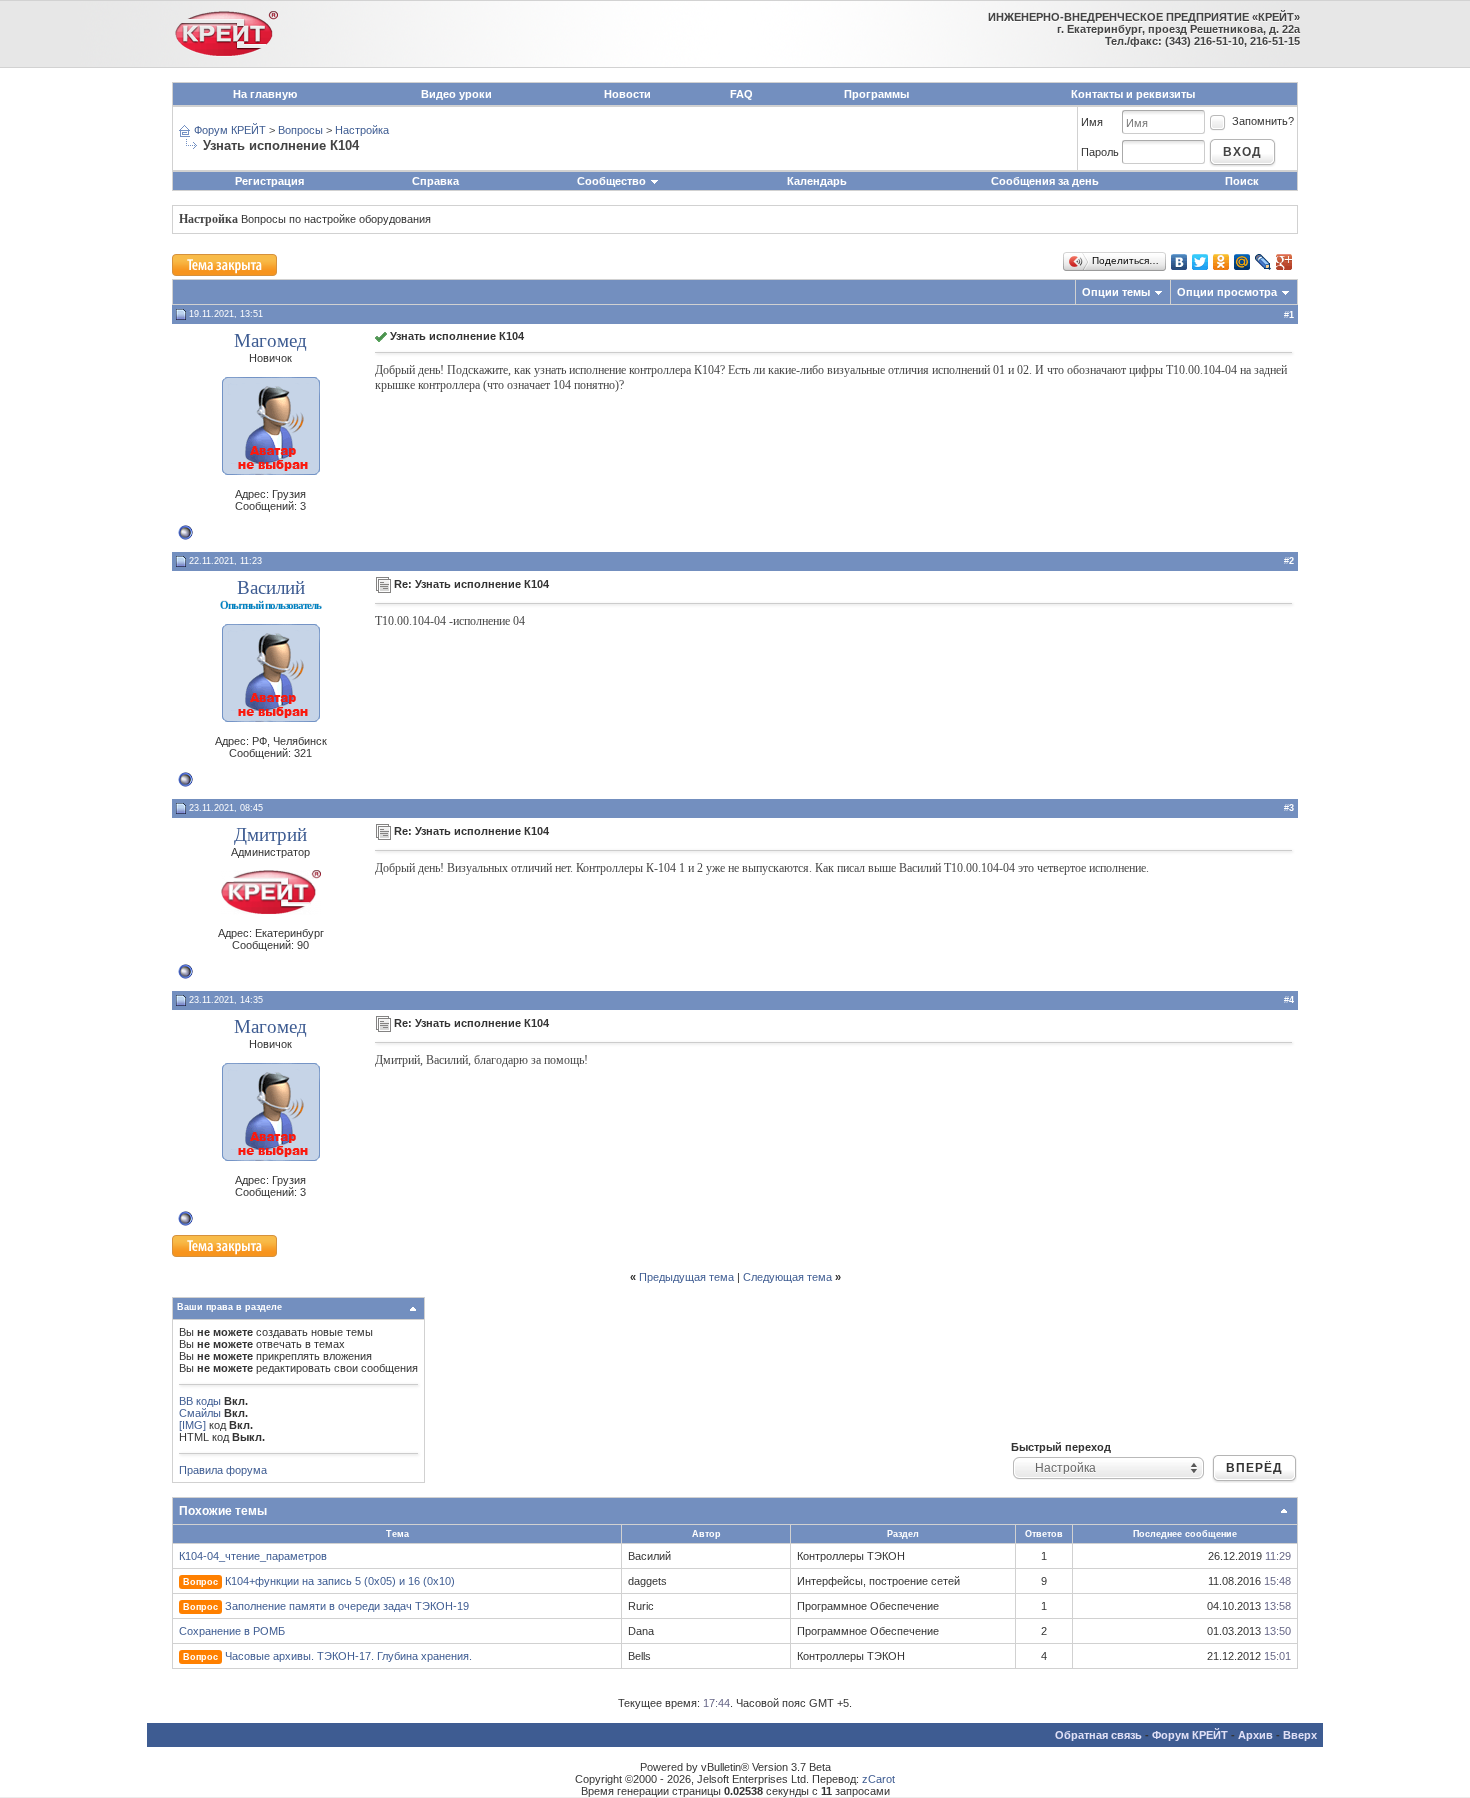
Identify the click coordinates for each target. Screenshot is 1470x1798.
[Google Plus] (1284, 262)
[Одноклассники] (1221, 262)
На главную (265, 94)
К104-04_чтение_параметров (253, 1556)
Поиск (1242, 181)
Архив (1255, 1735)
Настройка (362, 130)
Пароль (1100, 152)
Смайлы (200, 1413)
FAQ (741, 94)
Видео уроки (456, 94)
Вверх (1300, 1735)
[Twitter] (1200, 262)
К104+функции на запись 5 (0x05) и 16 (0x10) (340, 1581)
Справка (435, 181)
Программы (876, 94)
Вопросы (300, 130)
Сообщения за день (1045, 181)
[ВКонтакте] (1179, 262)
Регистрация (269, 181)
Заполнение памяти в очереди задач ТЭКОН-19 (347, 1606)
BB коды (200, 1401)
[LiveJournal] (1263, 262)
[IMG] (192, 1425)
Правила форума (223, 1470)
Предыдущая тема (686, 1277)
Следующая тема (787, 1277)
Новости (627, 94)
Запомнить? (1263, 121)
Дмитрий (270, 834)
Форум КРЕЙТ (230, 130)
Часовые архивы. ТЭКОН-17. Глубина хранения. (348, 1656)
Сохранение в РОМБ (232, 1631)
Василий (271, 587)
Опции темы (1116, 292)
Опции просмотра (1227, 292)
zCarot (878, 1779)
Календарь (817, 181)
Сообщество (611, 181)
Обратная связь (1098, 1735)
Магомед (270, 340)
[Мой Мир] (1242, 262)
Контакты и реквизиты (1133, 94)
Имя (1092, 122)
